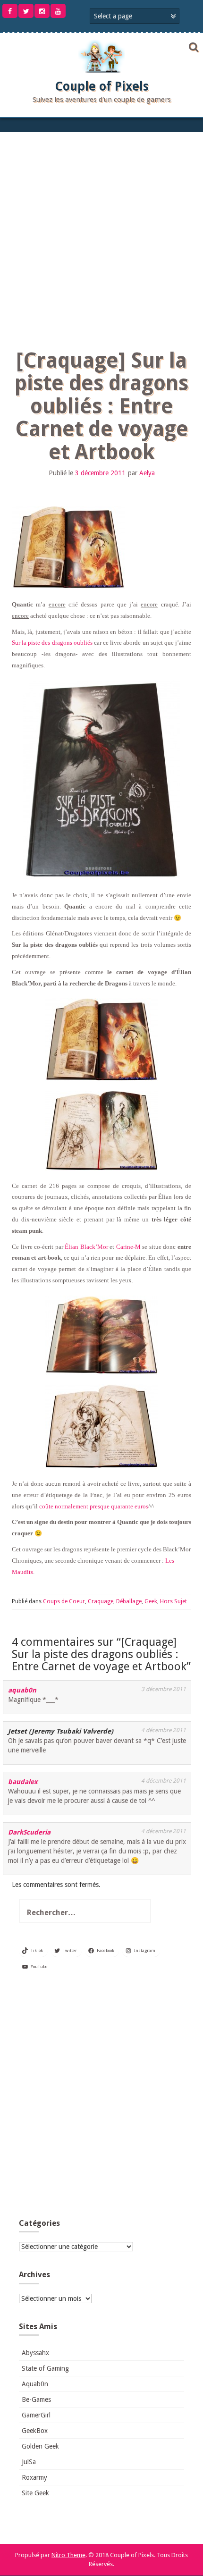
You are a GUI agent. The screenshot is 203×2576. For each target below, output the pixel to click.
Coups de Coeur (64, 1601)
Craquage (101, 1601)
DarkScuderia (29, 1832)
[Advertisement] (101, 238)
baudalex (23, 1782)
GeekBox (35, 2431)
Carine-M (128, 1247)
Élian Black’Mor (86, 1247)
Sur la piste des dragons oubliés (52, 643)
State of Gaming (45, 2368)
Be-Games (36, 2399)
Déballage (129, 1601)
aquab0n (22, 1690)
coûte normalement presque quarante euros (94, 1506)
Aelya (147, 473)
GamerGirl (36, 2415)
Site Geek (35, 2493)
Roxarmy (34, 2477)
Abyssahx (35, 2353)
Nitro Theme (68, 2555)
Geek (151, 1601)
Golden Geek (40, 2446)
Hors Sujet (173, 1601)
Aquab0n (35, 2384)
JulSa (29, 2462)
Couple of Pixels (102, 86)
